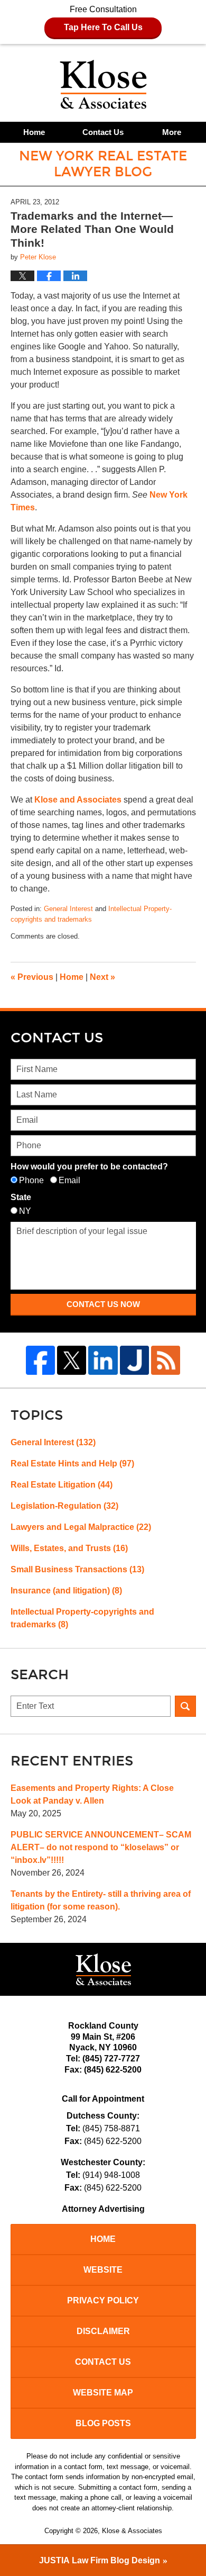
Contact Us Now (103, 1304)
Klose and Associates (79, 800)
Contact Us (103, 132)
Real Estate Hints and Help (72, 1463)
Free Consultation (103, 18)
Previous (32, 977)
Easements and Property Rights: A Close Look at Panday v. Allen (92, 1794)
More (172, 132)
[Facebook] (40, 1360)
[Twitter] (72, 1360)
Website (103, 2270)
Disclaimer (103, 2331)
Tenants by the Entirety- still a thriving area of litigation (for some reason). (101, 1900)
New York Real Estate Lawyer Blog (103, 84)
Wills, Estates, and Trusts (69, 1548)
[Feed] (166, 1360)
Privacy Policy (103, 2300)
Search (185, 1706)
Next (102, 977)
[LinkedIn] (103, 1360)
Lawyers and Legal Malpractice (81, 1527)
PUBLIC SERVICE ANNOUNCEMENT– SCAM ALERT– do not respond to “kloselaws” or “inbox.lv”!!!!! (101, 1847)
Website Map (103, 2393)
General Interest (68, 909)
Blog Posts (103, 2423)
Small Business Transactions (77, 1569)
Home (34, 132)
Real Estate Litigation (62, 1485)
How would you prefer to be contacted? (89, 1167)
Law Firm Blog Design (100, 2560)
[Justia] (134, 1360)
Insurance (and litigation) (66, 1591)
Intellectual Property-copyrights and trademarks (82, 1618)
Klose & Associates (132, 2531)
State (21, 1197)
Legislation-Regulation (64, 1506)
